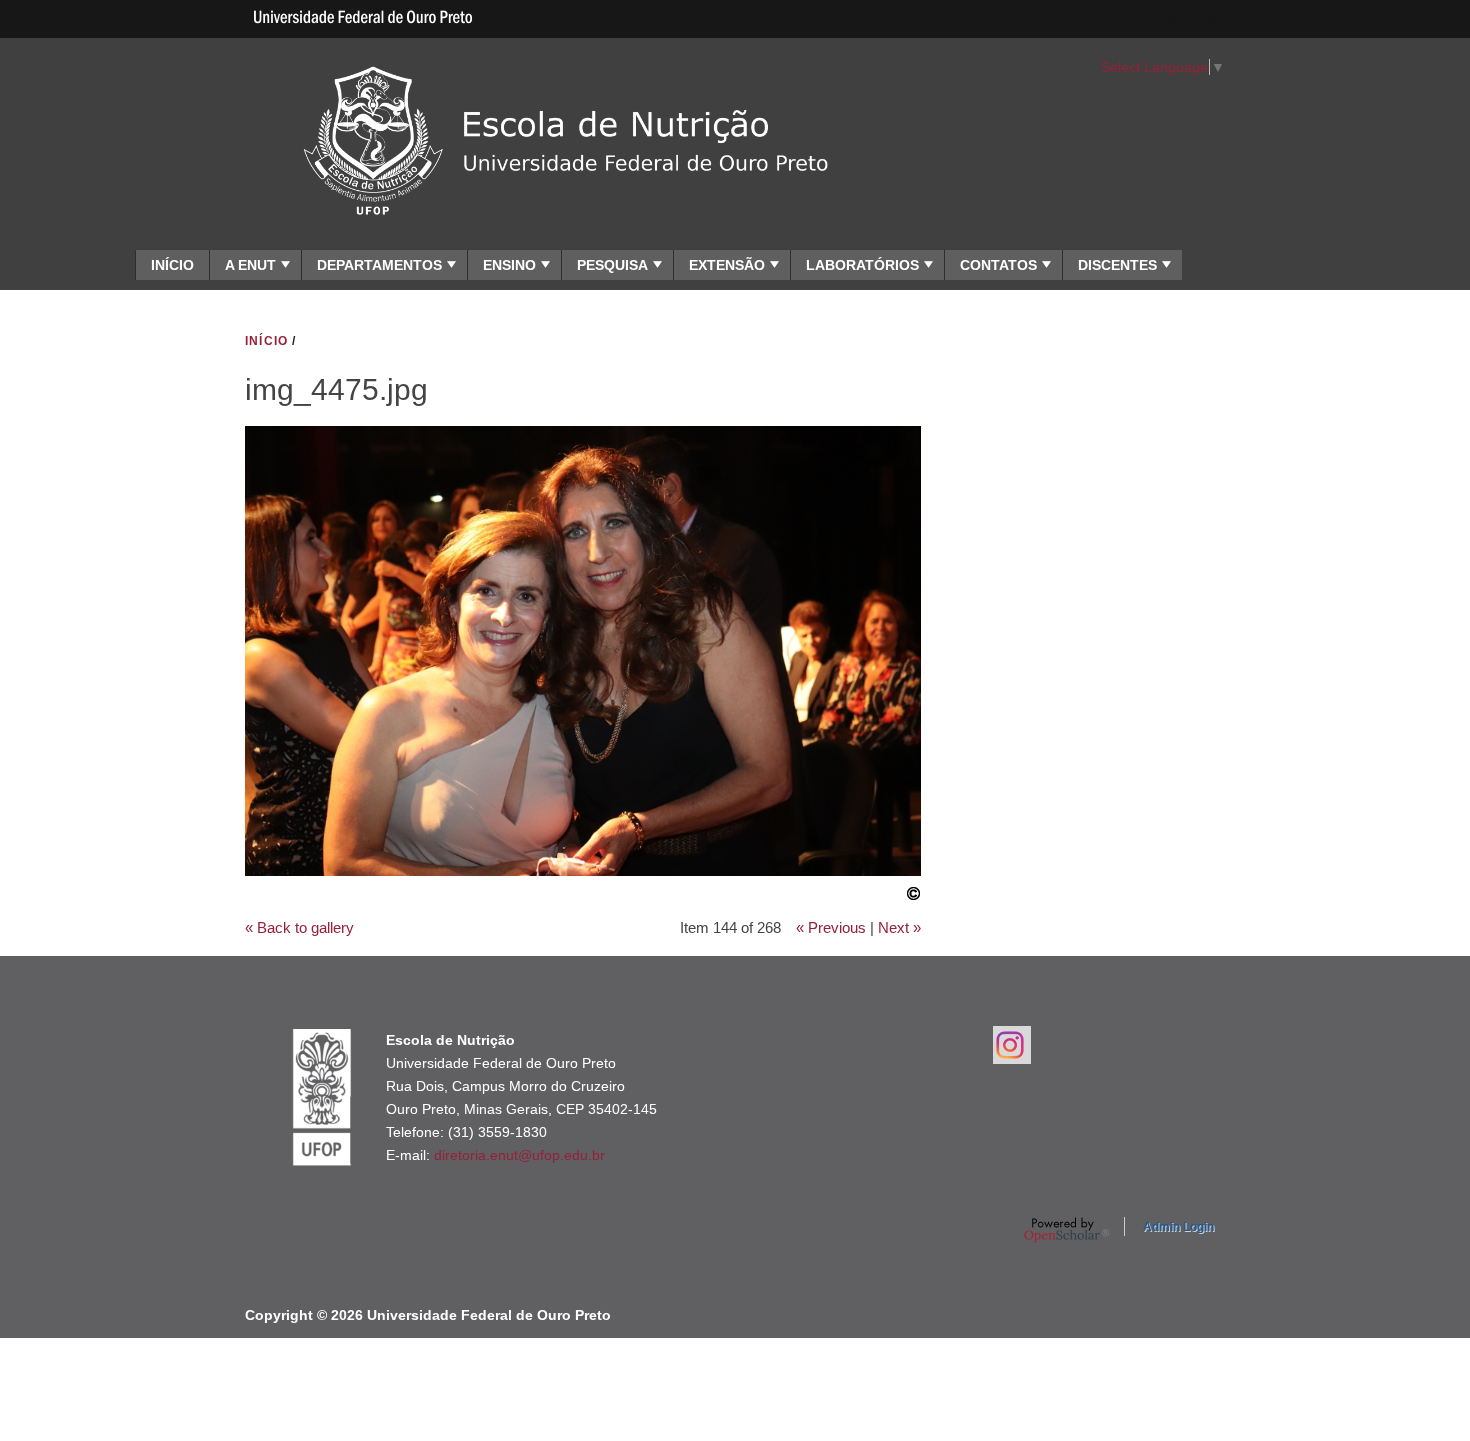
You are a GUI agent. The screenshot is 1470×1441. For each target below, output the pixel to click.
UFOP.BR (1194, 19)
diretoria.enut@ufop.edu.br (519, 1155)
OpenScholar (1066, 1230)
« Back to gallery (299, 927)
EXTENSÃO (727, 265)
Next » (899, 927)
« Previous (831, 927)
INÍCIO (172, 265)
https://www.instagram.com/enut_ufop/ (1012, 1045)
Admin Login (1178, 1227)
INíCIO (266, 341)
